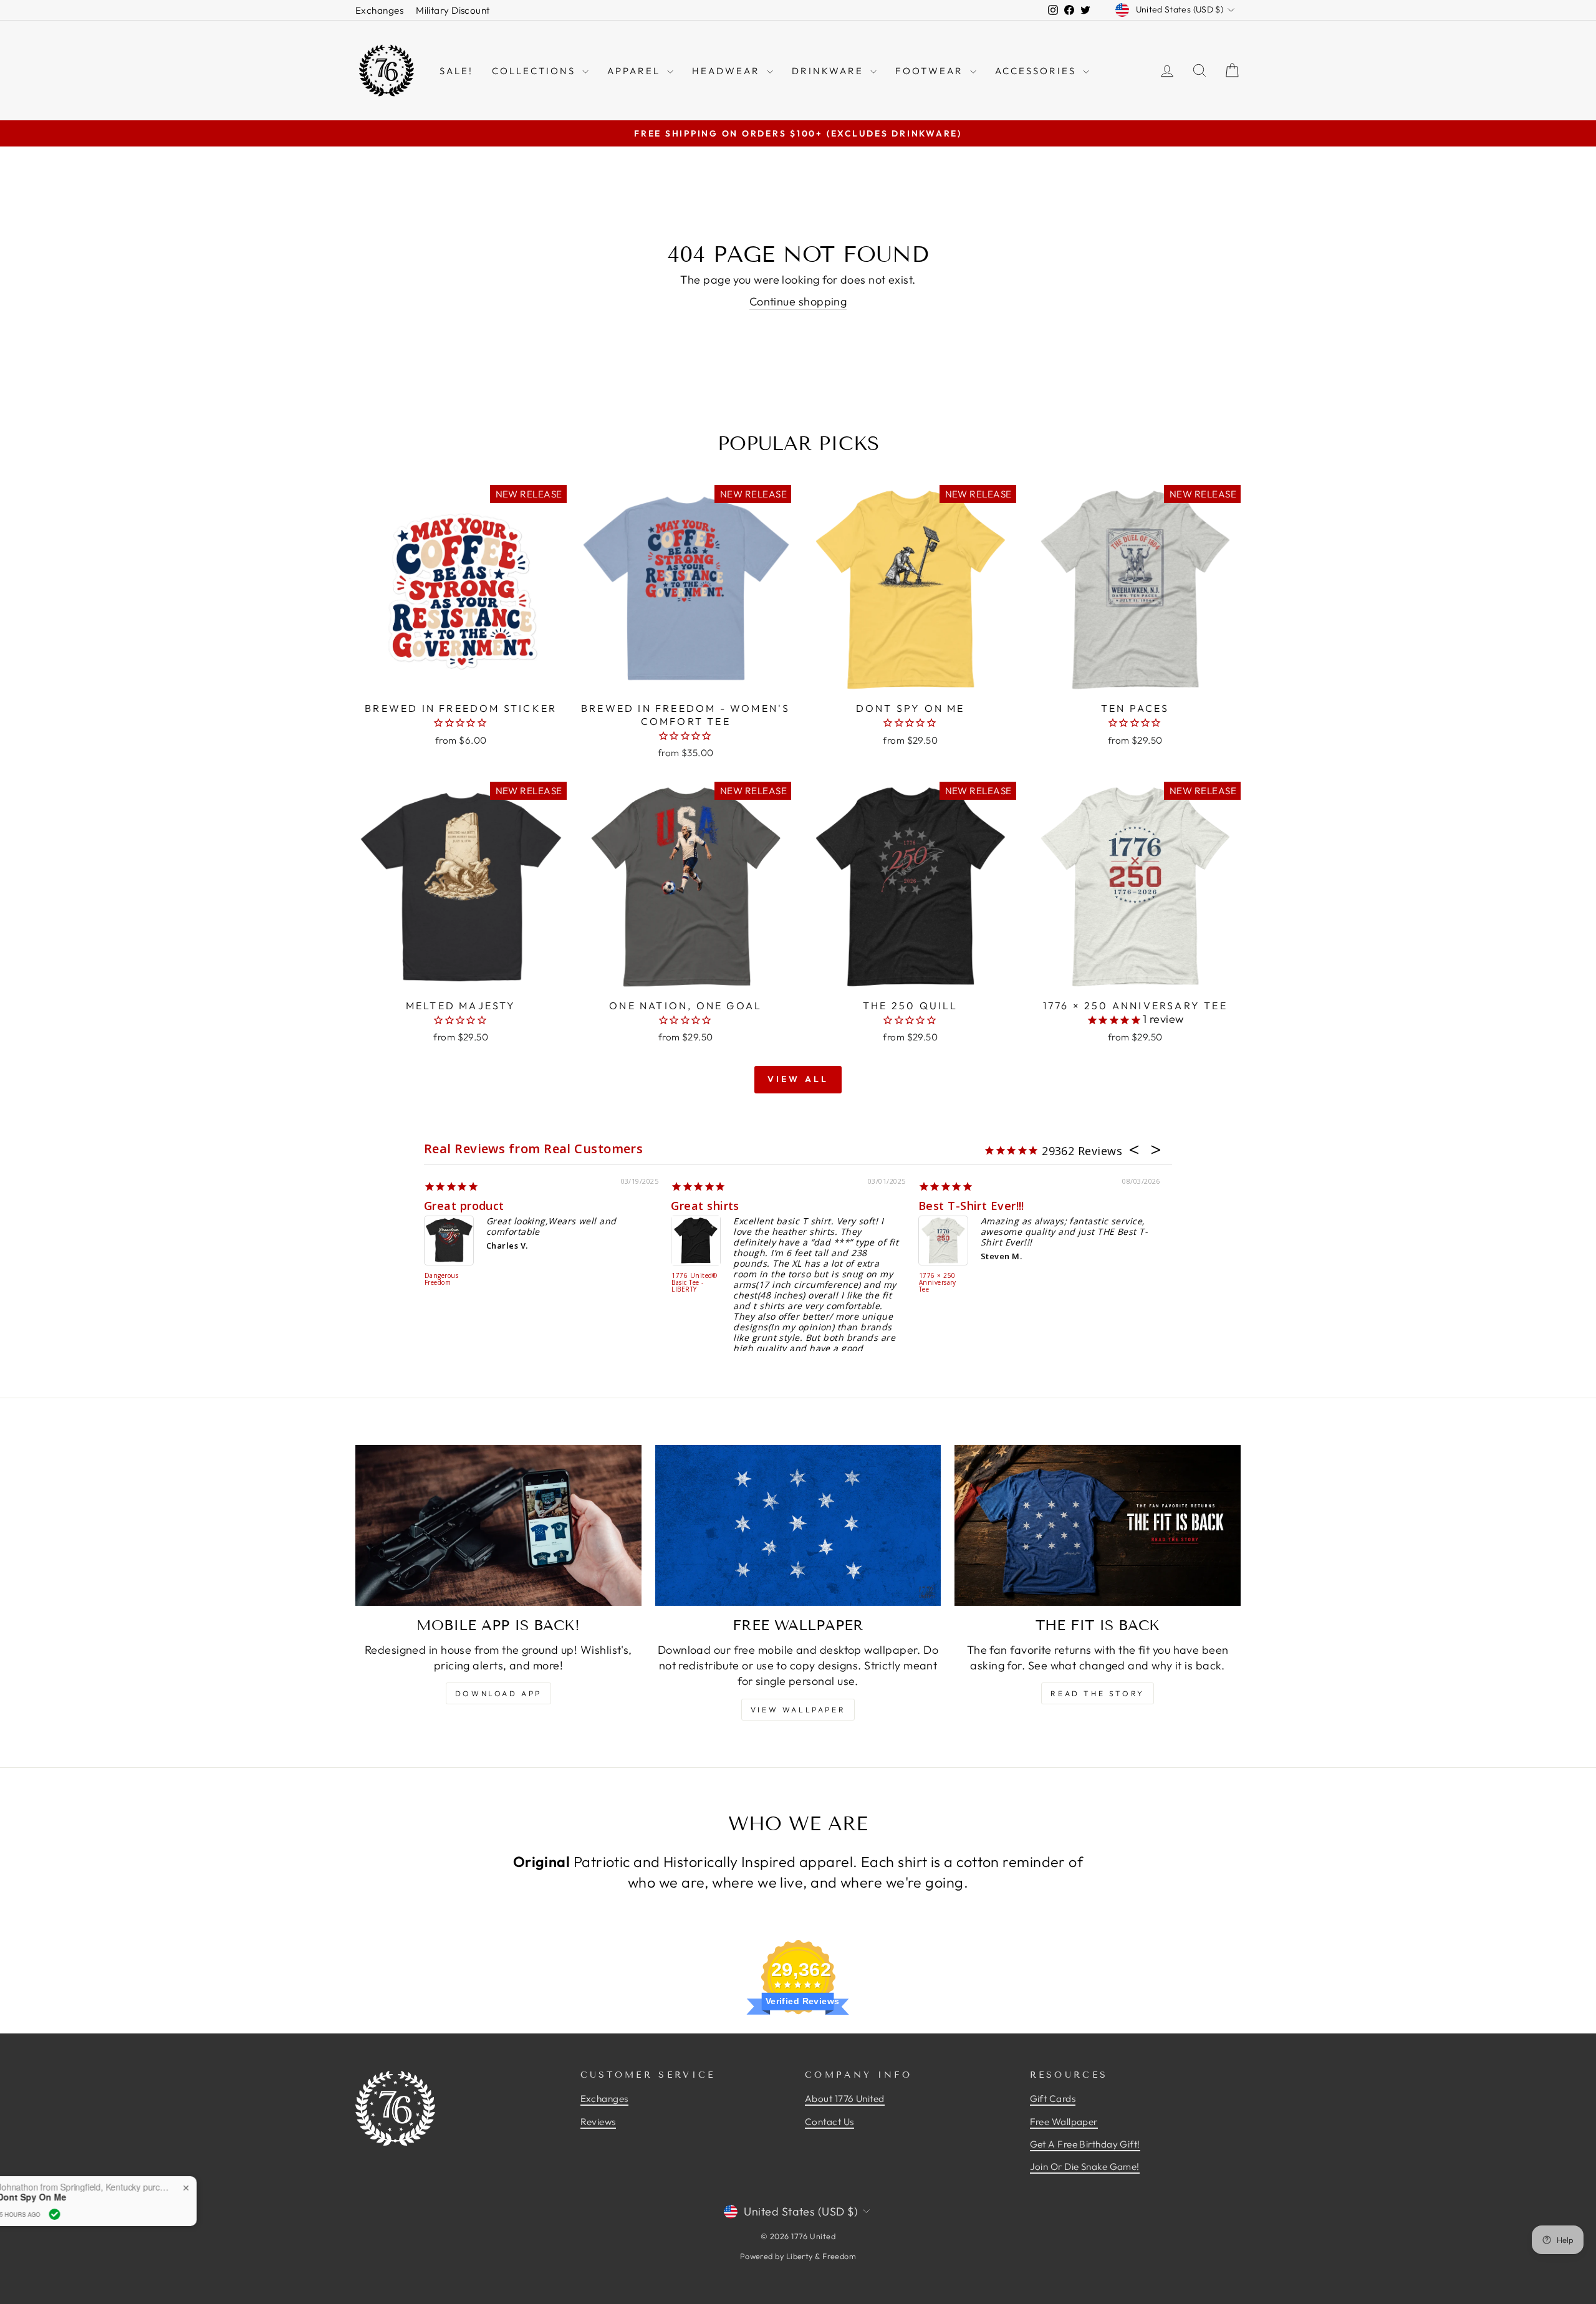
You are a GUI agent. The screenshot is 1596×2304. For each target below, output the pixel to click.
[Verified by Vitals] (158, 2214)
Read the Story (1097, 1693)
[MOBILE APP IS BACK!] (498, 1525)
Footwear (931, 71)
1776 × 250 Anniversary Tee (938, 1283)
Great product (464, 1206)
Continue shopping (798, 301)
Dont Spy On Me (135, 2197)
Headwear (728, 71)
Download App (498, 1693)
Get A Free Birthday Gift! (1085, 2144)
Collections (536, 71)
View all (798, 1079)
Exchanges (379, 10)
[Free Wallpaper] (798, 1525)
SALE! (456, 71)
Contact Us (829, 2122)
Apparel (636, 71)
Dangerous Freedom (441, 1279)
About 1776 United (845, 2099)
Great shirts (705, 1206)
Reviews (598, 2122)
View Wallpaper (798, 1710)
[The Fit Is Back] (1098, 1525)
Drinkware (829, 71)
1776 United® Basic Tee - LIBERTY (694, 1283)
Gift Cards (1053, 2099)
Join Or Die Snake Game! (1085, 2167)
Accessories (1037, 71)
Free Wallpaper (1064, 2122)
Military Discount (453, 10)
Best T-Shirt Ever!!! (971, 1206)
